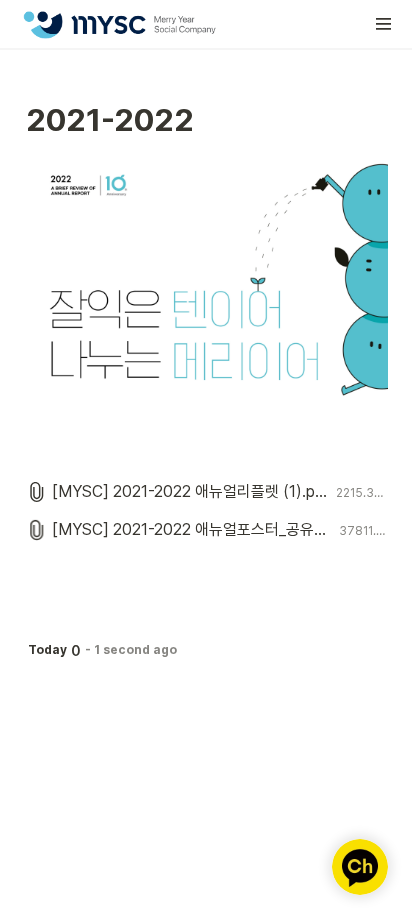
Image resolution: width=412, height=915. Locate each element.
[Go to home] (119, 24)
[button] (384, 24)
